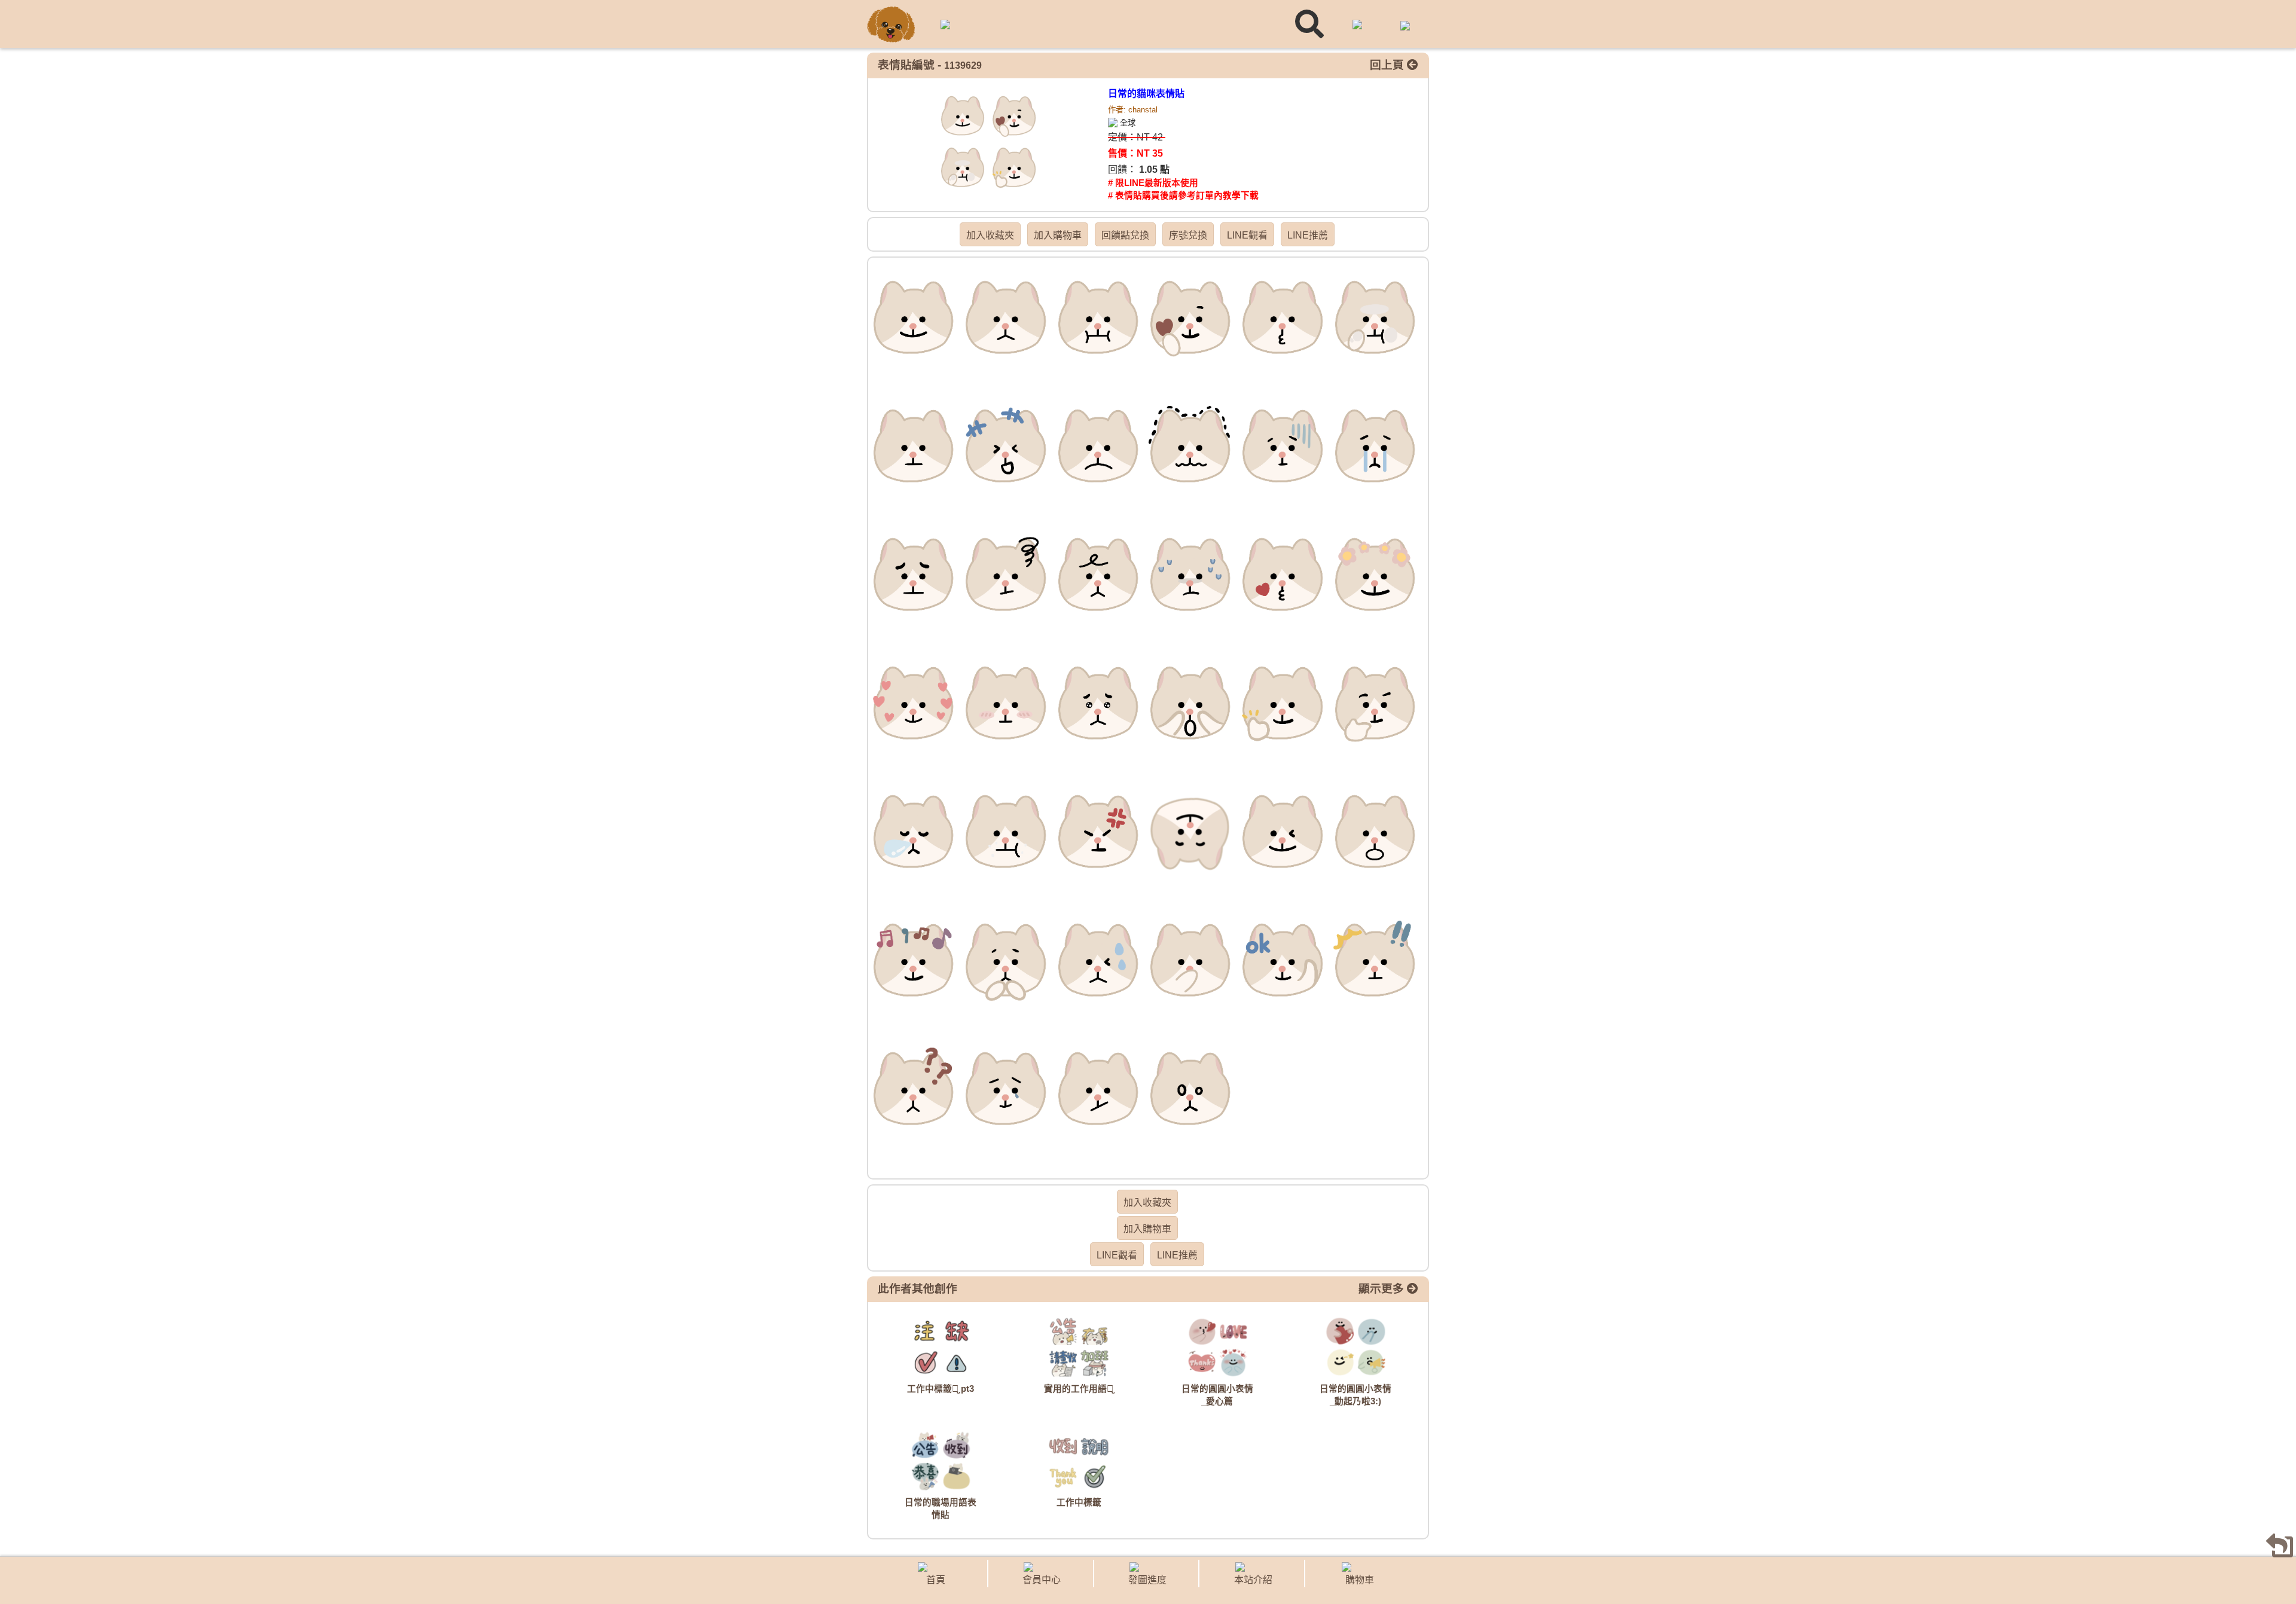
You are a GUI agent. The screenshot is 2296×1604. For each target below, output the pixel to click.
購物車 (1360, 1580)
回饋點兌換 (1125, 235)
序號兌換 (1188, 235)
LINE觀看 (1247, 235)
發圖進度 (1147, 1580)
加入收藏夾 (990, 235)
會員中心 (1042, 1580)
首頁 (936, 1580)
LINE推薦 (1308, 235)
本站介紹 (1253, 1580)
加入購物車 (1058, 235)
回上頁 (1388, 65)
